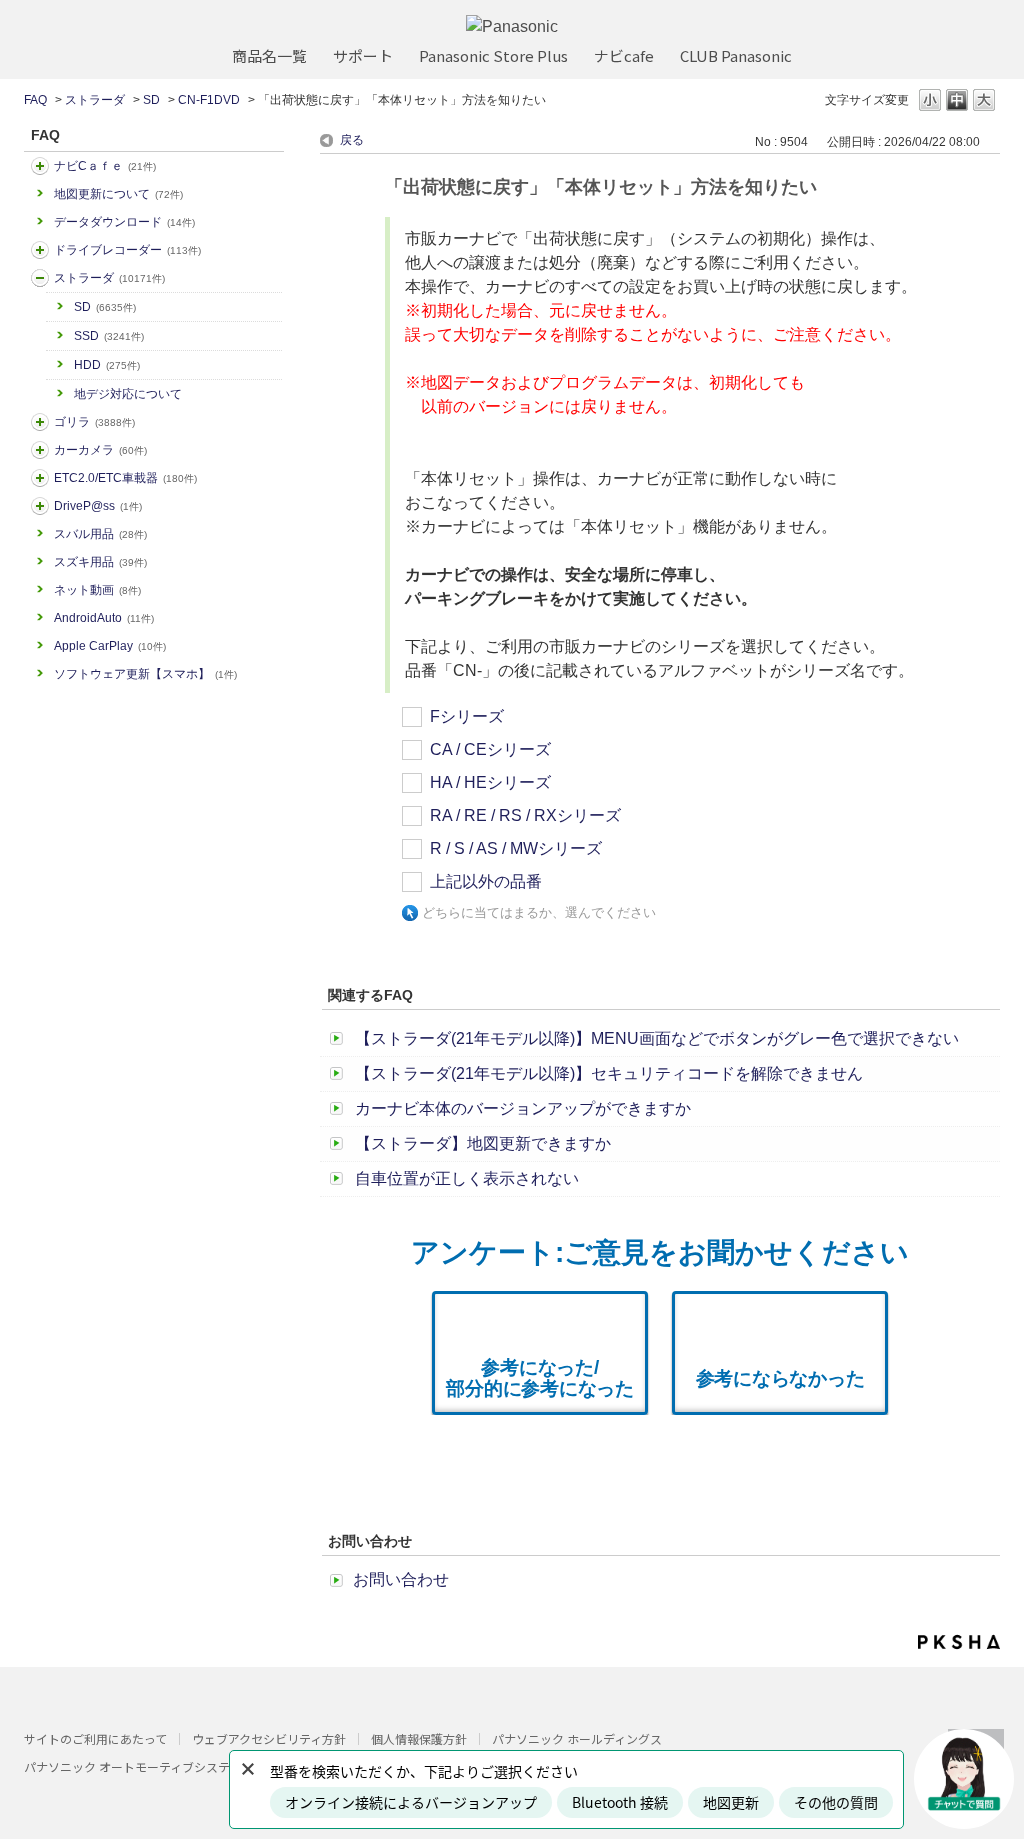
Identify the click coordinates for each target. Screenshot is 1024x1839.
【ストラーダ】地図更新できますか (483, 1143)
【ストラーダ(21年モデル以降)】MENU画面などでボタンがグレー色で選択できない (657, 1038)
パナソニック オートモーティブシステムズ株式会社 (163, 1766)
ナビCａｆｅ (105, 166)
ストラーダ (95, 100)
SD (151, 100)
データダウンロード (124, 222)
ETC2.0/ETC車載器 (125, 478)
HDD (107, 365)
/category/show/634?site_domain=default (40, 250)
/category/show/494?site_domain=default (40, 450)
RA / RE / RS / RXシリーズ (525, 815)
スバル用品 (100, 534)
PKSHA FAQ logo (959, 1642)
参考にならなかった (780, 1378)
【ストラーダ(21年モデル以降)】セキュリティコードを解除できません (609, 1073)
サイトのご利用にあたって (95, 1738)
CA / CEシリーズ (490, 749)
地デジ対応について (128, 394)
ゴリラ (94, 422)
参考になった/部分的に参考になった (540, 1378)
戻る (352, 140)
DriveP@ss (98, 506)
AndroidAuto (104, 618)
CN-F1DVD (209, 100)
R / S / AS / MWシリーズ (516, 848)
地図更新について (118, 194)
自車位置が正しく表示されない (467, 1178)
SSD (109, 336)
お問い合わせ (401, 1579)
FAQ (35, 100)
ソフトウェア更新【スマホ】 (145, 674)
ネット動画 (97, 590)
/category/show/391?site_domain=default (40, 278)
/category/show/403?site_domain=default (40, 506)
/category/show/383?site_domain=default (40, 422)
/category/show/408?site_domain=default (40, 166)
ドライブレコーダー (127, 250)
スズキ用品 (100, 562)
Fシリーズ (467, 716)
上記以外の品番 (486, 881)
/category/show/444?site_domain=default (40, 478)
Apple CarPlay (110, 646)
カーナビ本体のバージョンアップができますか (523, 1108)
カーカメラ (100, 450)
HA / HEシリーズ (490, 782)
